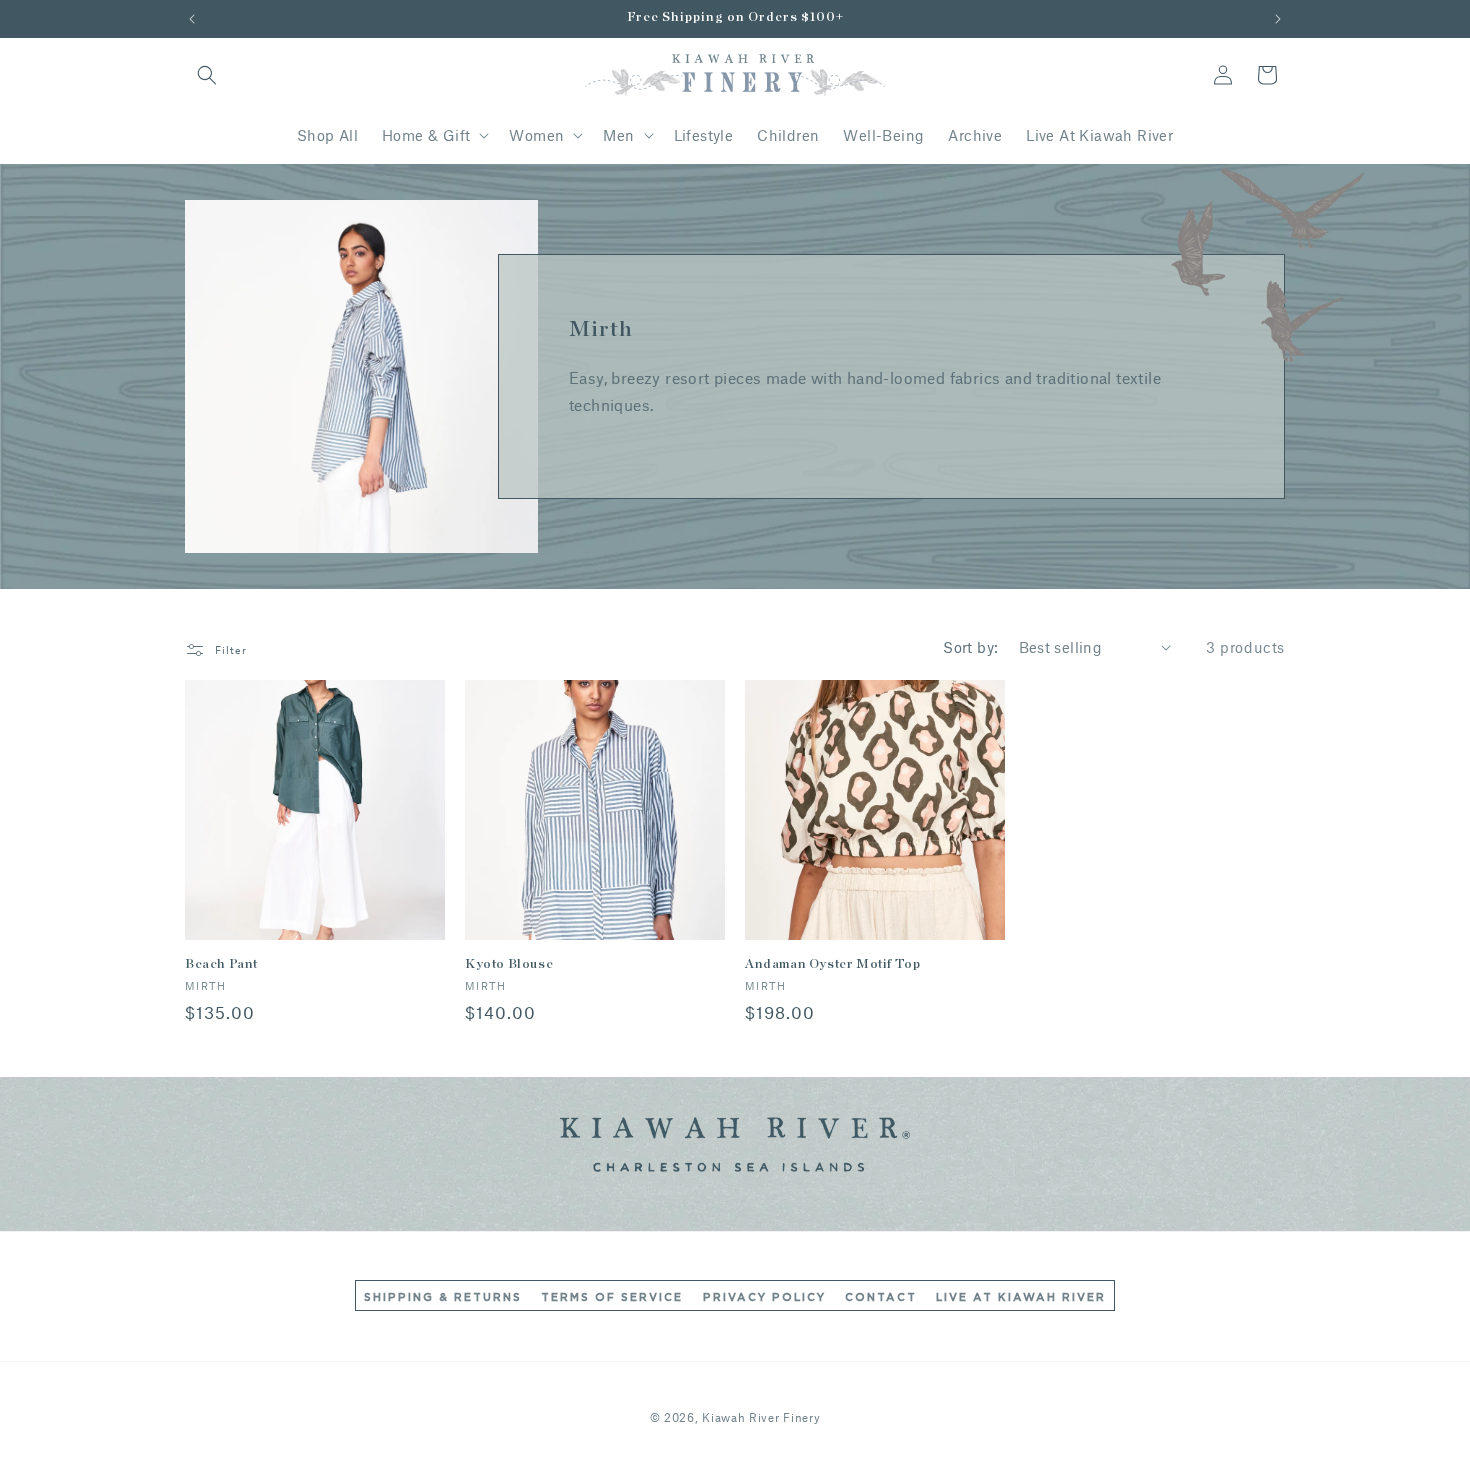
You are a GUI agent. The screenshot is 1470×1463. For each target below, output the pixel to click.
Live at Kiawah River (1021, 1297)
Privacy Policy (764, 1297)
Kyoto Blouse (509, 964)
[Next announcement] (1278, 19)
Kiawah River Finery (761, 1417)
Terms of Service (612, 1297)
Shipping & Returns (443, 1297)
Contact (881, 1297)
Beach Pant (221, 964)
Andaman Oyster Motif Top (832, 964)
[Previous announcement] (192, 19)
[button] (207, 75)
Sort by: (970, 647)
